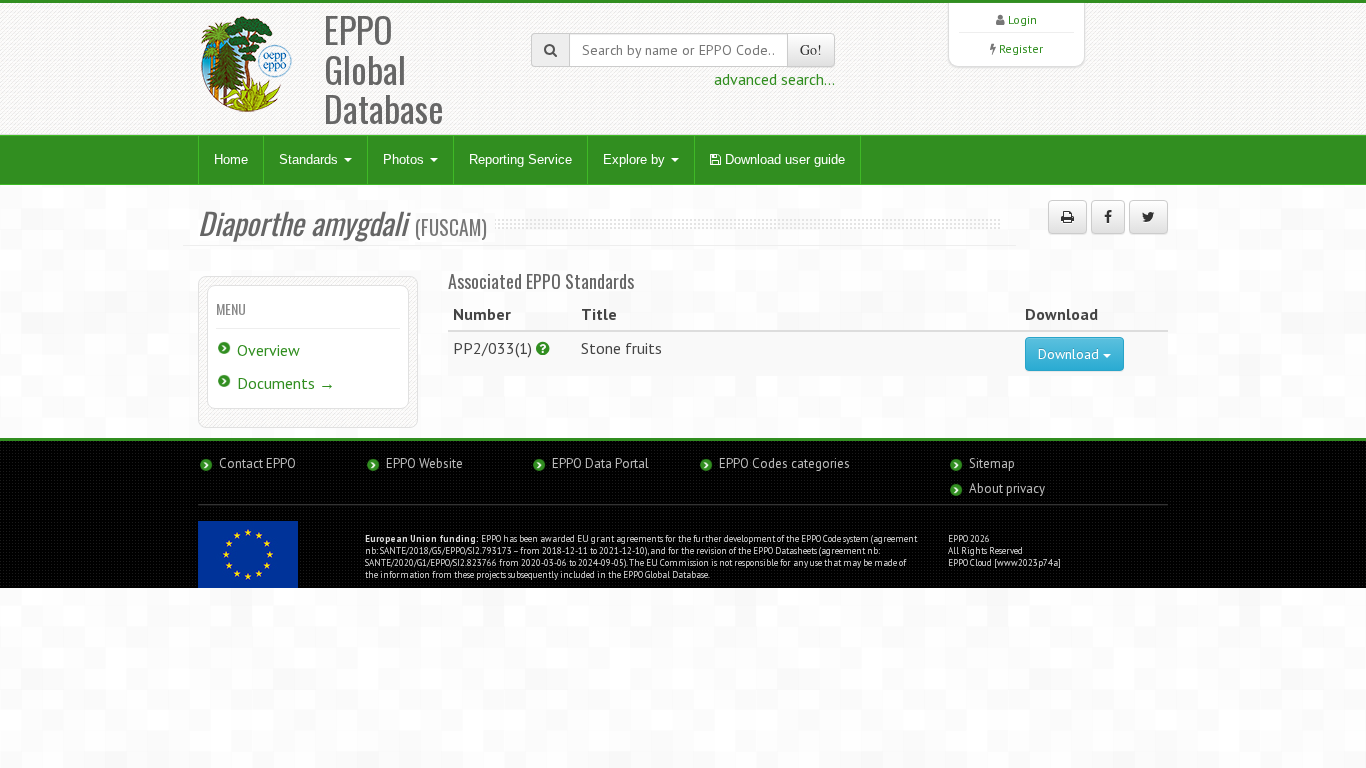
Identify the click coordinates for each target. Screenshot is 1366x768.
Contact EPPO (257, 463)
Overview (268, 350)
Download (1070, 354)
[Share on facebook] (1108, 217)
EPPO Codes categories (784, 463)
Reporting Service (520, 159)
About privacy (1007, 488)
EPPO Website (424, 463)
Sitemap (992, 463)
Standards (310, 159)
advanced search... (774, 79)
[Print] (1067, 217)
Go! (811, 49)
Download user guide (783, 159)
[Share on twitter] (1148, 217)
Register (1021, 48)
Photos (405, 159)
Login (1022, 19)
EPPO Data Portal (600, 463)
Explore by (636, 159)
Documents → (286, 383)
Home (231, 159)
